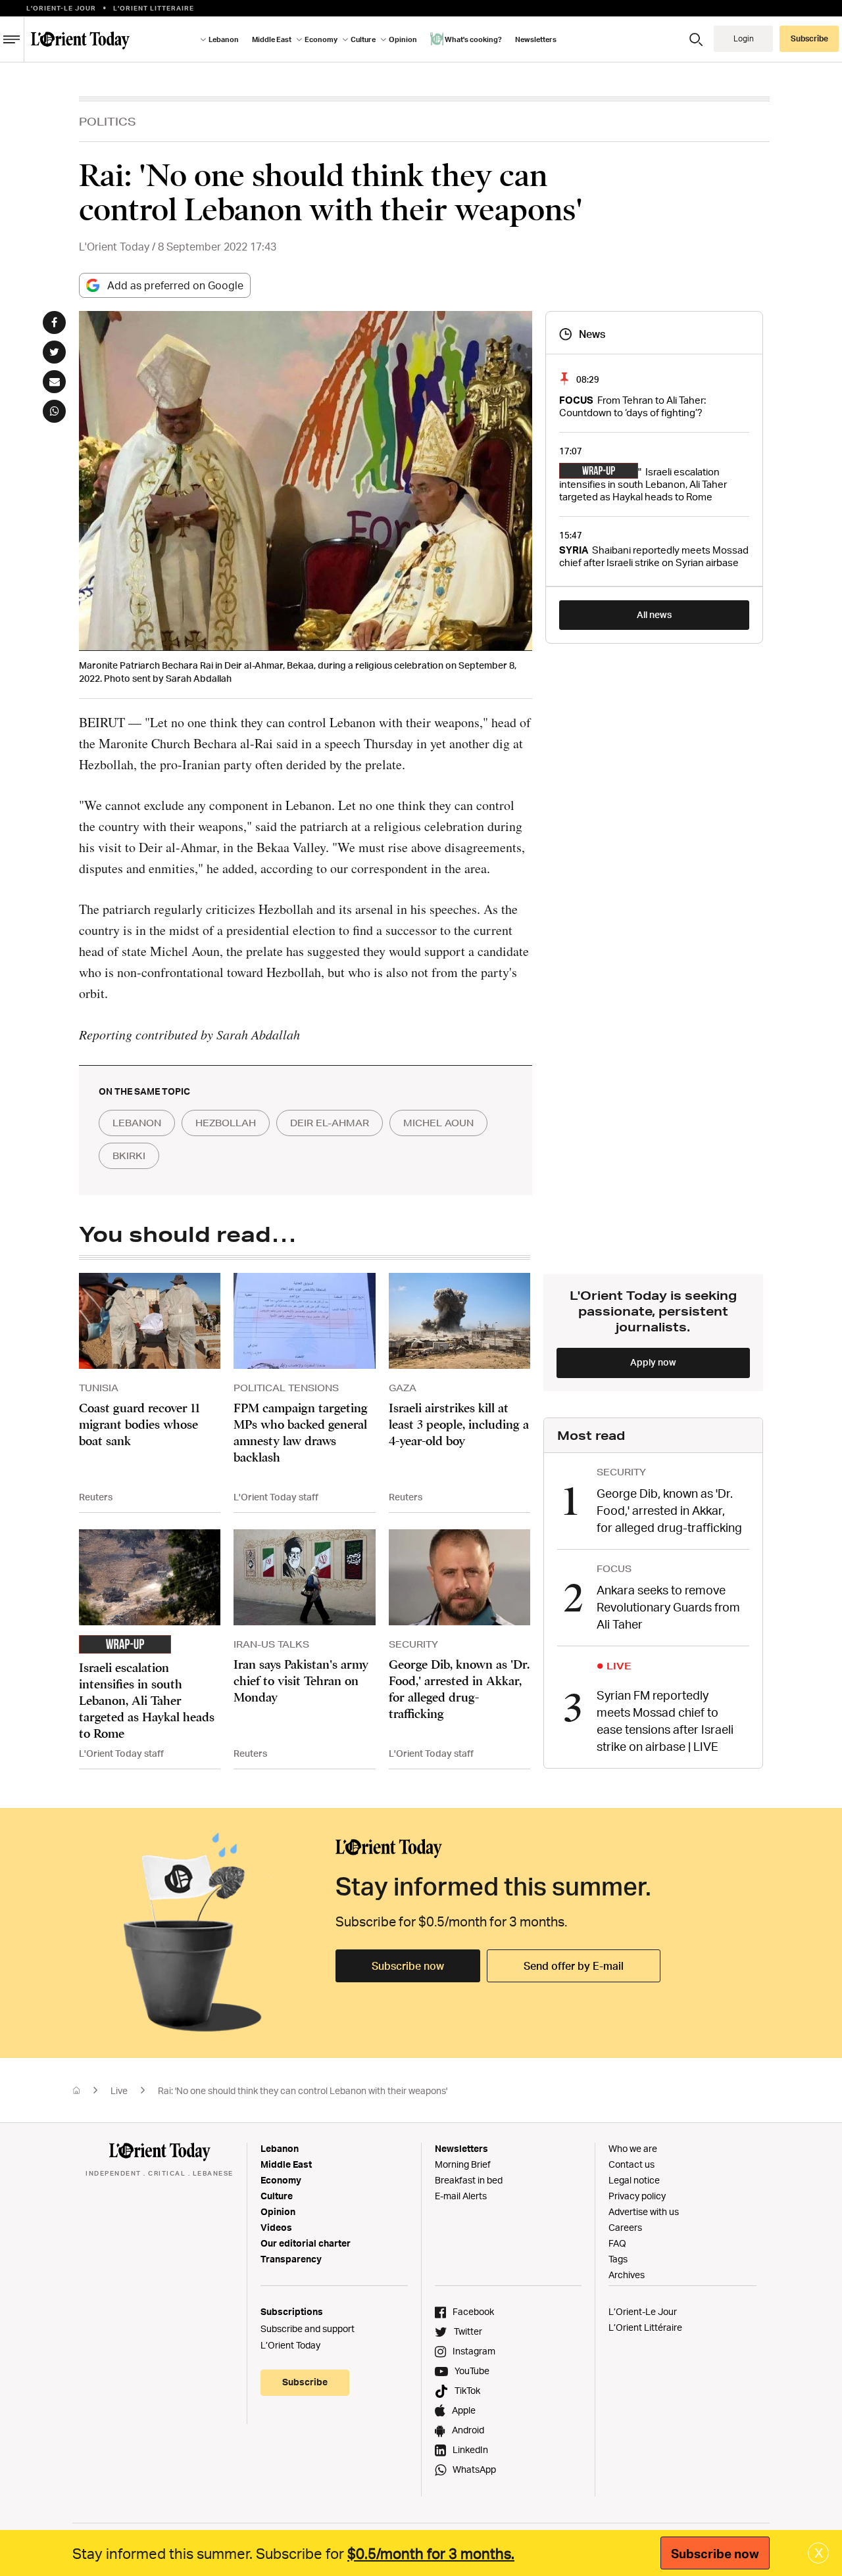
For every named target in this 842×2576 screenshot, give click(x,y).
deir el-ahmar (330, 1123)
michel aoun (438, 1123)
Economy (281, 2180)
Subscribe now (408, 1966)
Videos (276, 2227)
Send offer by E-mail (574, 1966)
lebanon (137, 1123)
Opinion (278, 2211)
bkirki (129, 1156)
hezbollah (226, 1123)
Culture (277, 2196)
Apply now (653, 1362)
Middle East (286, 2164)
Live (119, 2090)
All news (654, 614)
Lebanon (280, 2148)
